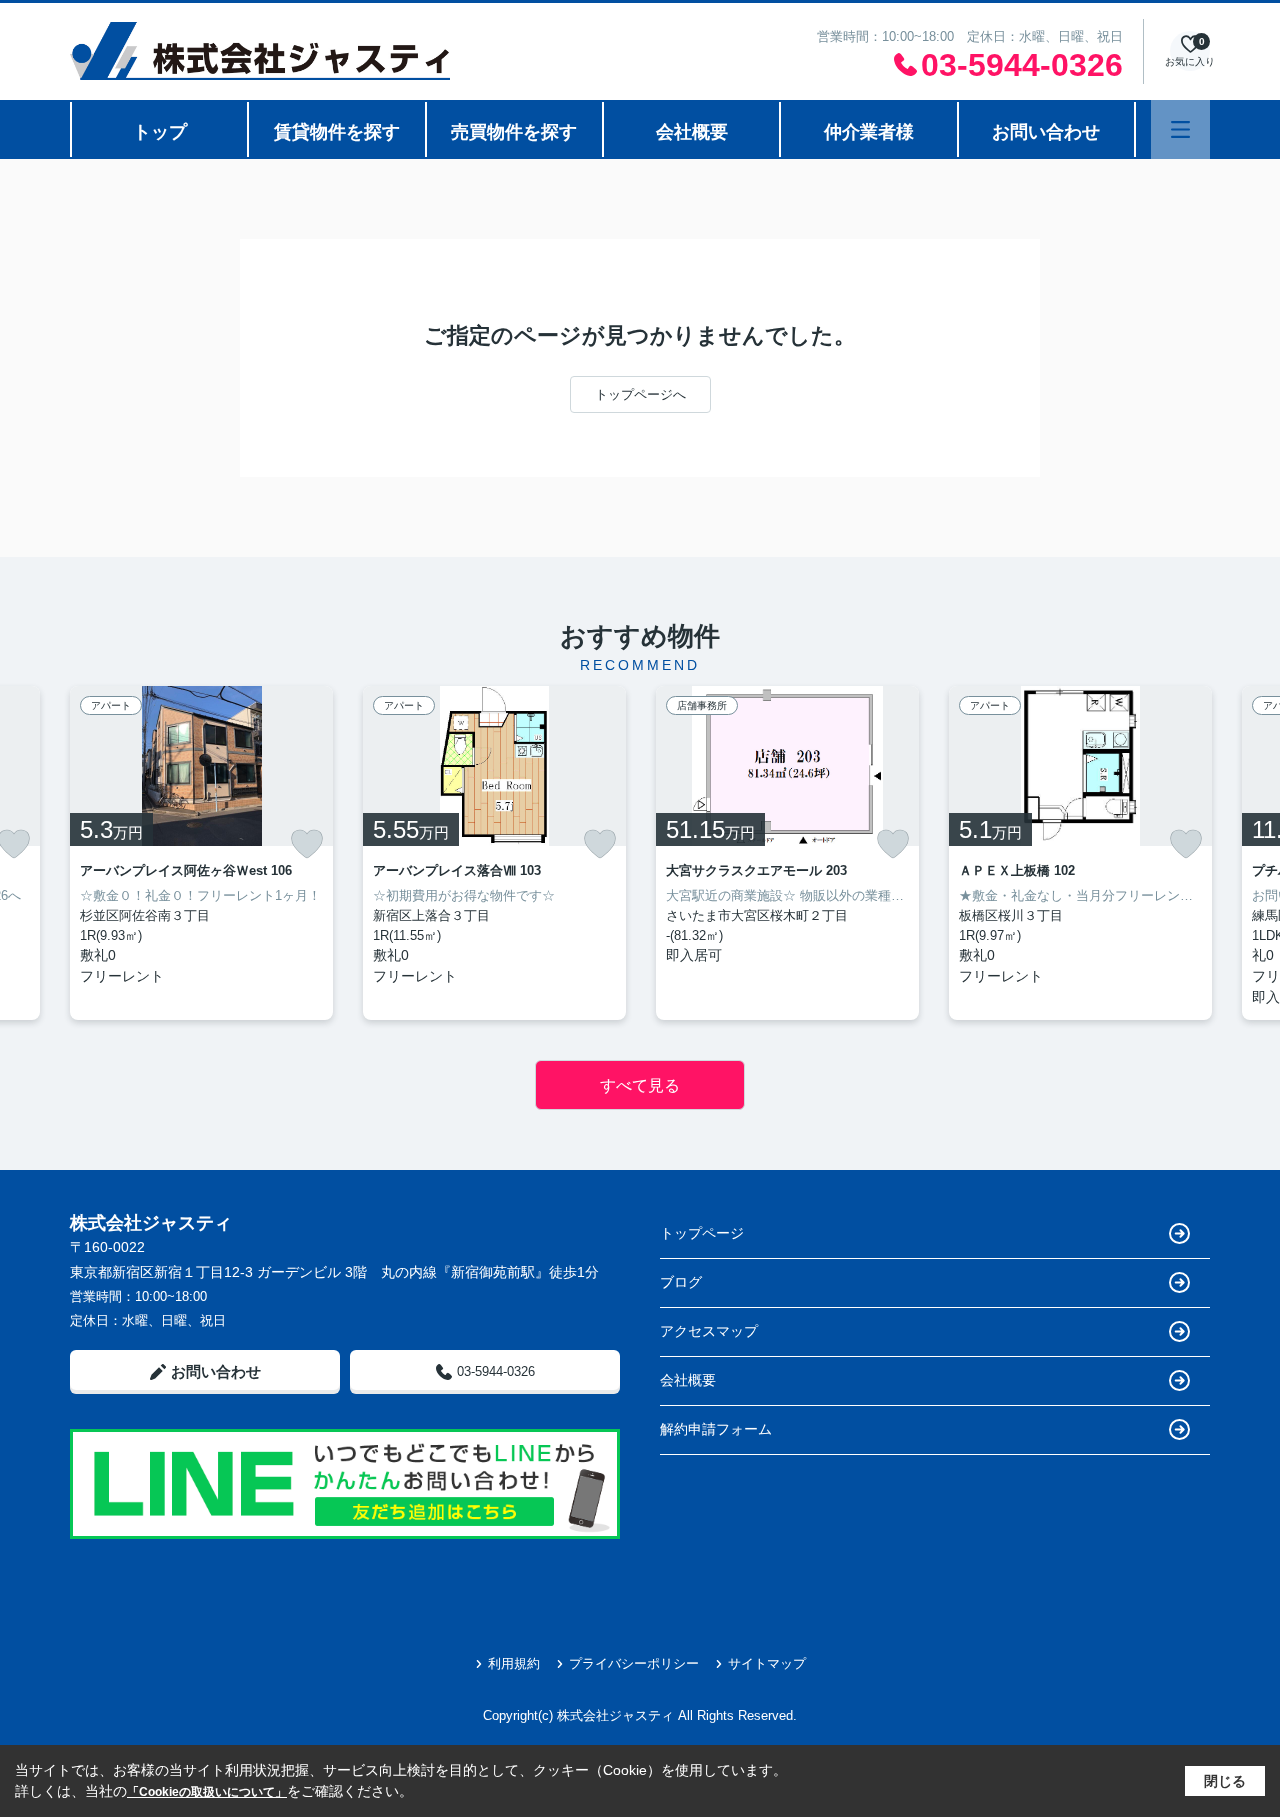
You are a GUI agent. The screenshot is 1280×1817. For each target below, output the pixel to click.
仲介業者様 (869, 132)
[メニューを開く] (1180, 129)
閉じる (1225, 1781)
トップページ (702, 1233)
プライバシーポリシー (634, 1663)
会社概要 (692, 132)
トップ (160, 132)
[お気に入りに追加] (307, 844)
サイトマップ (767, 1663)
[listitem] (201, 853)
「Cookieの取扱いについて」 (207, 1792)
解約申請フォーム (716, 1429)
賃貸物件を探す (337, 132)
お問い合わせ (1046, 132)
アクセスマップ (709, 1331)
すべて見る (640, 1085)
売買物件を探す (514, 132)
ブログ (681, 1282)
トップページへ (640, 394)
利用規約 (514, 1663)
